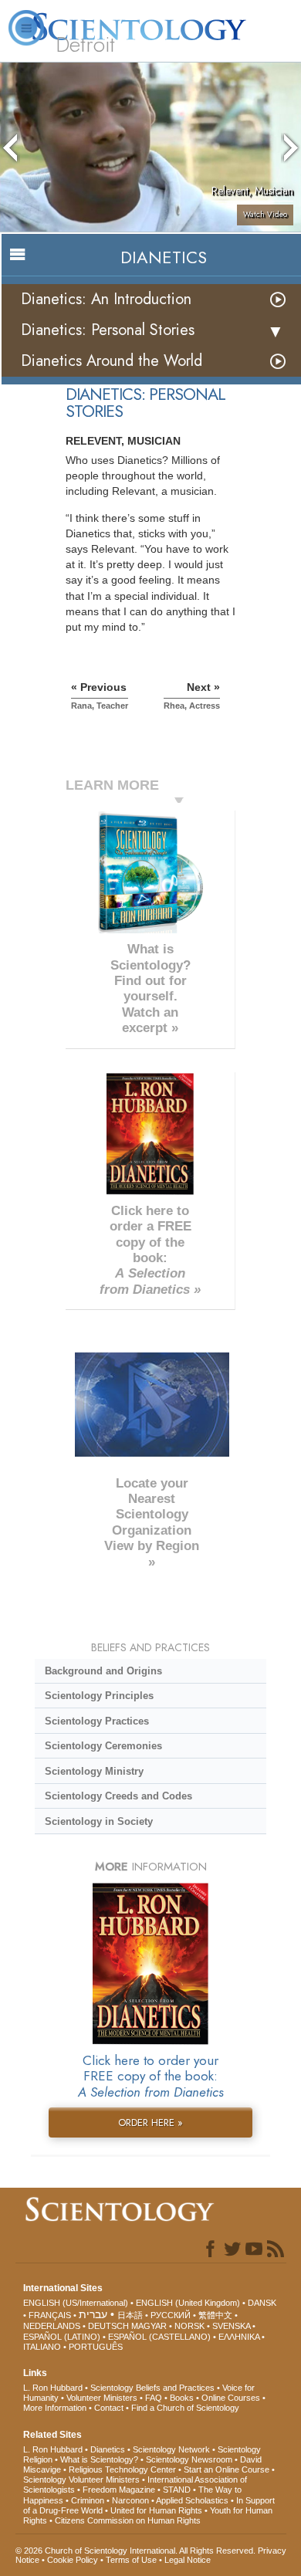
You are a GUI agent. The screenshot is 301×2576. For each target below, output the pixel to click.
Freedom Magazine (119, 2490)
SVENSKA (231, 2326)
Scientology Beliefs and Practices (152, 2388)
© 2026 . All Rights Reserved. (137, 2551)
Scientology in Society (99, 1821)
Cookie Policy (73, 2560)
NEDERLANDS (52, 2326)
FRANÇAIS (50, 2315)
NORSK (189, 2326)
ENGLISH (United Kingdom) (188, 2303)
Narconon (130, 2500)
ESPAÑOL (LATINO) (62, 2337)
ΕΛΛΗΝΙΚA (239, 2337)
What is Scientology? (99, 2459)
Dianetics (108, 2449)
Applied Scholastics (192, 2500)
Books (182, 2398)
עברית (93, 2314)
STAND (177, 2490)
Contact (109, 2408)
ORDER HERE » (150, 2122)
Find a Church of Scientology (185, 2408)
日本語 (130, 2315)
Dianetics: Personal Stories (108, 330)
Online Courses (231, 2398)
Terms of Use (131, 2560)
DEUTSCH (108, 2326)
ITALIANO (42, 2347)
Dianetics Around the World (112, 361)
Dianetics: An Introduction (106, 299)
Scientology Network (171, 2449)
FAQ (154, 2398)
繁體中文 (215, 2315)
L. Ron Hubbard (53, 2388)
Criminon (88, 2500)
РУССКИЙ (171, 2315)
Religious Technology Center (122, 2469)
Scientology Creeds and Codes (118, 1796)
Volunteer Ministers (102, 2398)
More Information (55, 2408)
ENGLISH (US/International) (76, 2303)
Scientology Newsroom (189, 2459)
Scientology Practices (97, 1721)
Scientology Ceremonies (103, 1746)
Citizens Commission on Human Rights (128, 2520)
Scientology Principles (99, 1696)
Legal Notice (188, 2560)
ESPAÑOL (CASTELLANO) (159, 2337)
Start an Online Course (227, 2469)
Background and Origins (103, 1671)
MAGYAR (149, 2326)
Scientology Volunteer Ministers (81, 2480)
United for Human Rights (156, 2510)
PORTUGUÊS (96, 2347)
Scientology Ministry (94, 1771)
